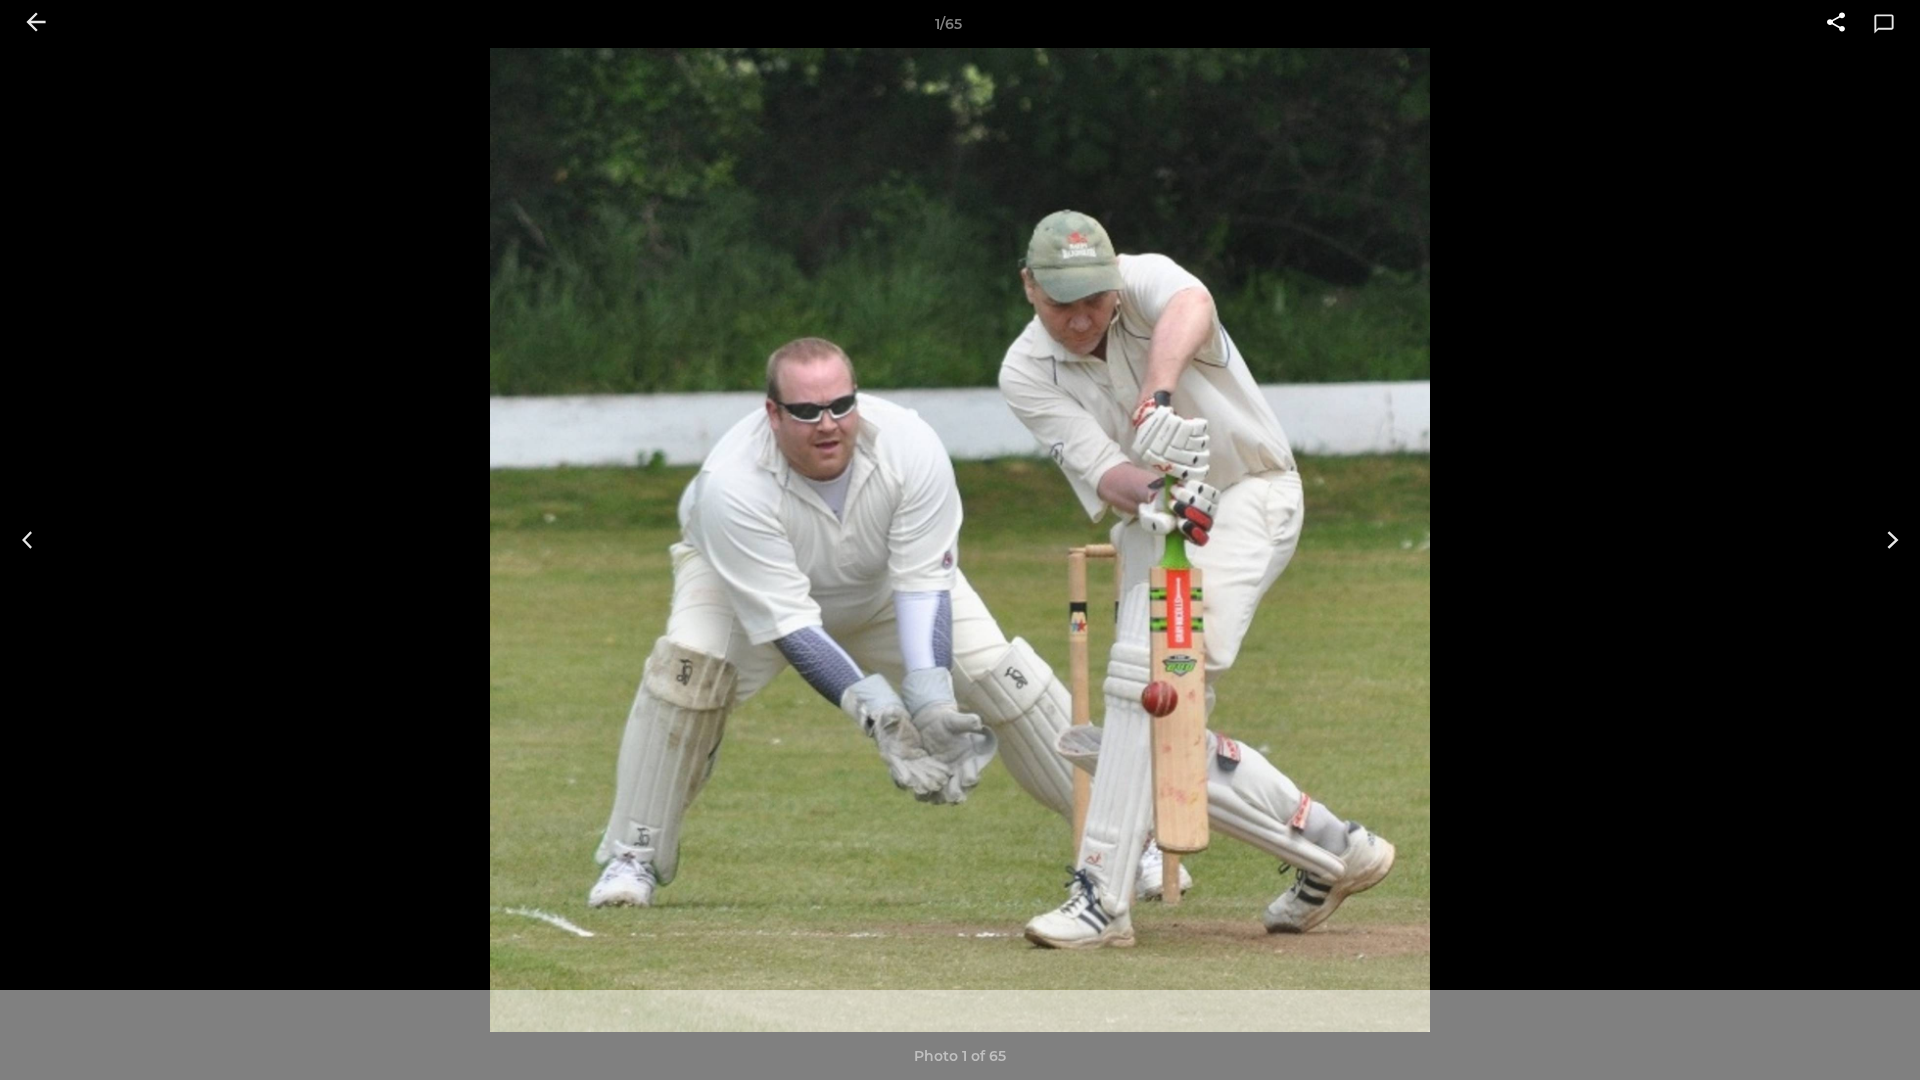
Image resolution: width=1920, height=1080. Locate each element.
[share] (1836, 24)
